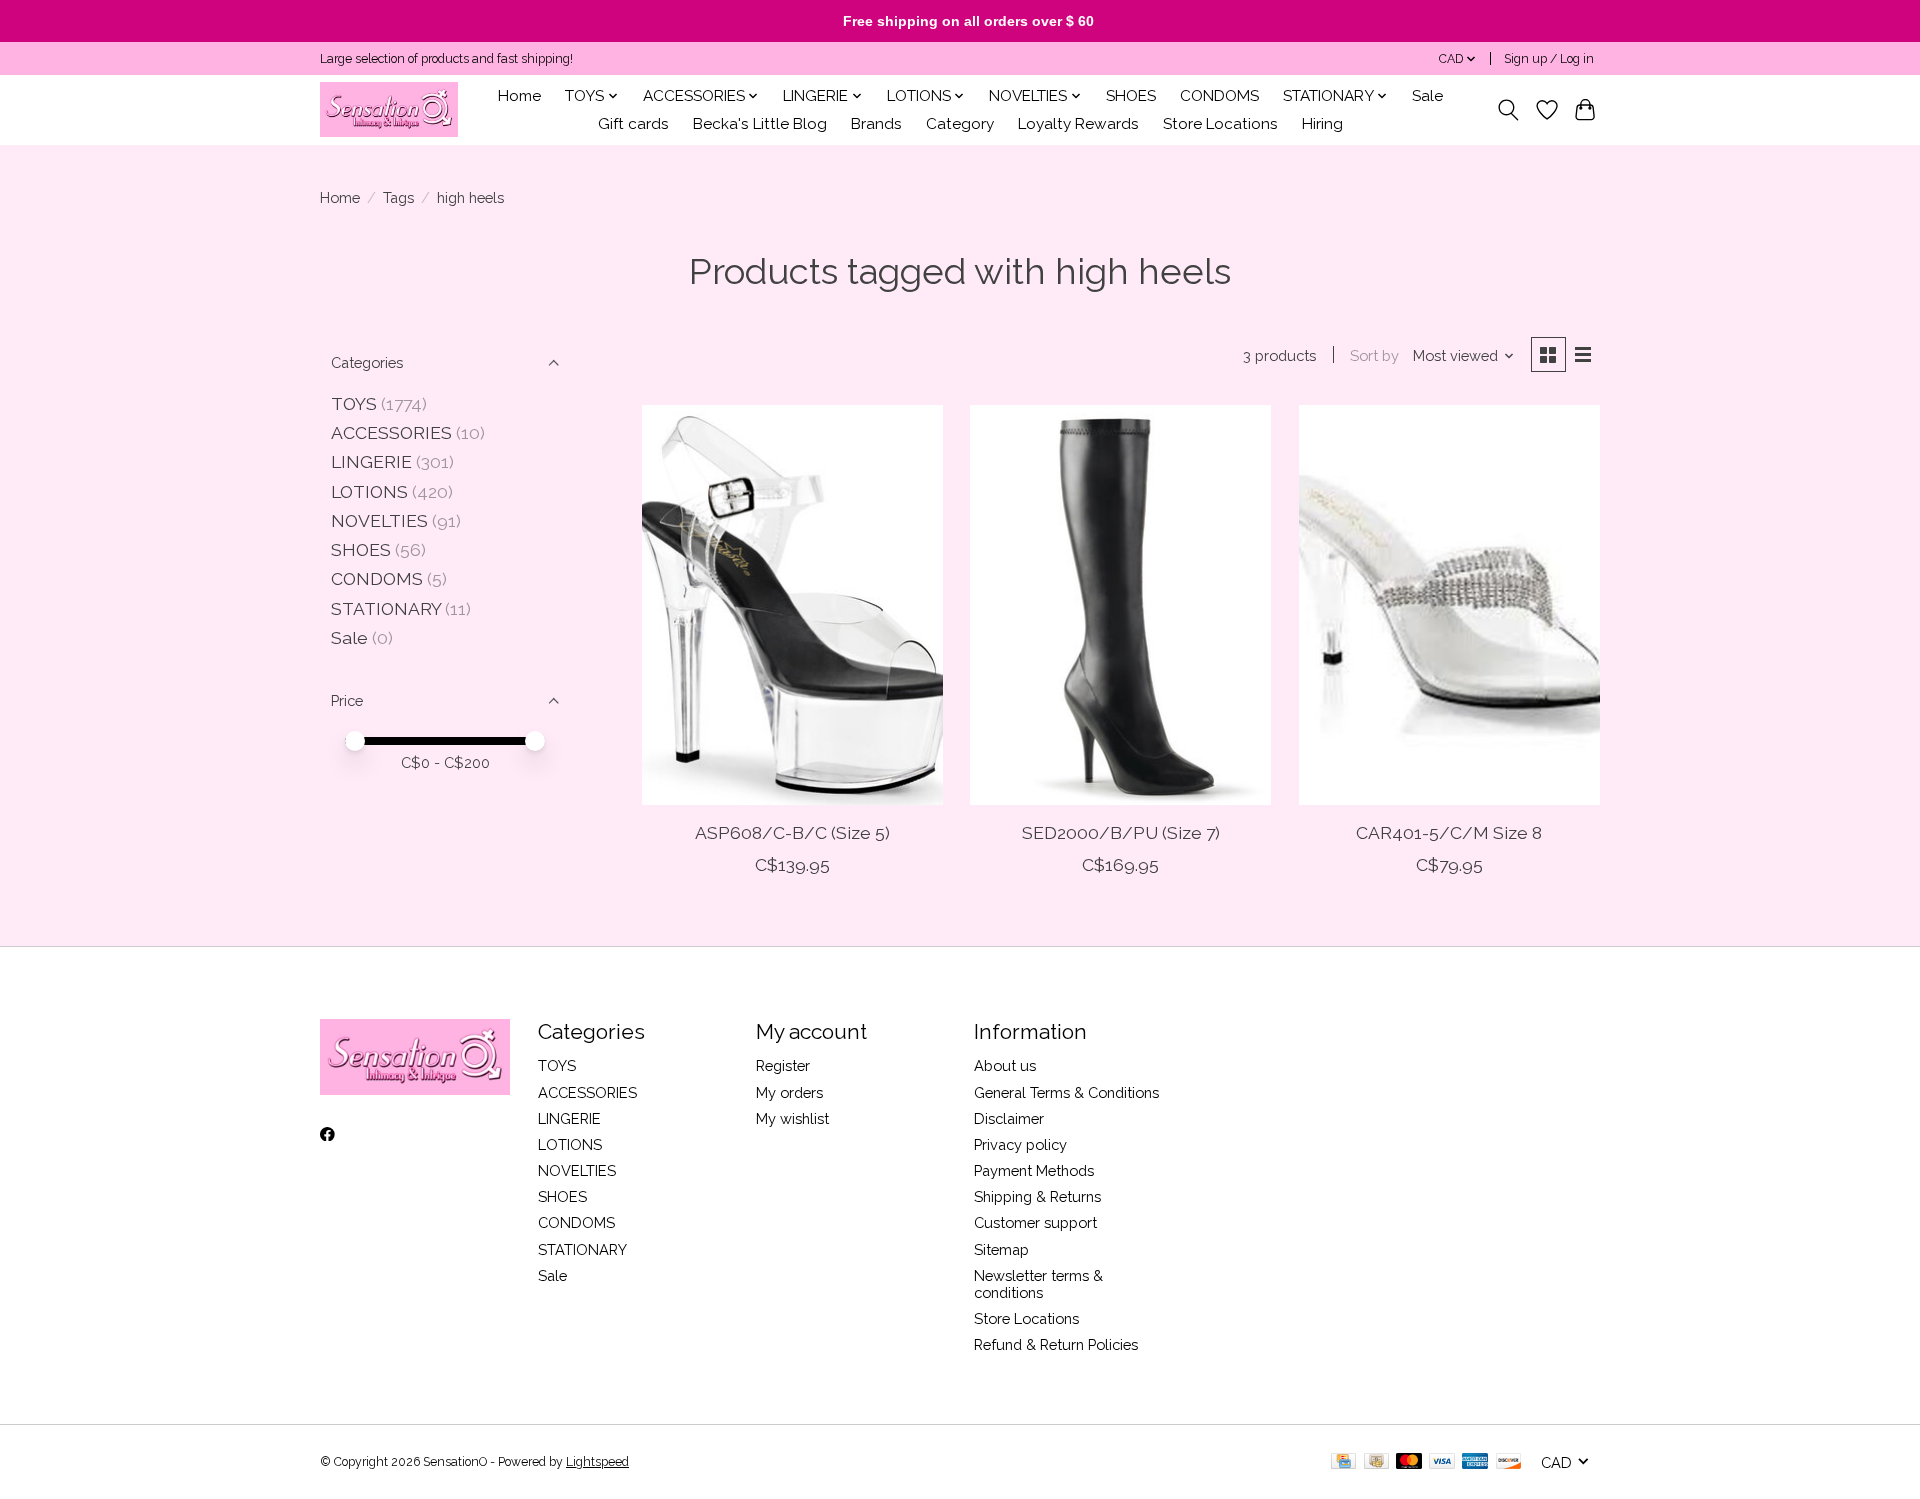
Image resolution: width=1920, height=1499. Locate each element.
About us (1005, 1065)
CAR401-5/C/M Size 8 (1449, 832)
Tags (398, 197)
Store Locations (1220, 124)
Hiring (1322, 124)
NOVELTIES (379, 520)
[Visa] (1442, 1462)
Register (783, 1065)
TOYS (354, 403)
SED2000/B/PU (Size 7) (1121, 832)
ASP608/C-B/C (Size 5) (792, 832)
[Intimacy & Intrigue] (389, 109)
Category (960, 124)
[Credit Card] (1343, 1462)
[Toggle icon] (1508, 110)
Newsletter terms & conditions (1038, 1284)
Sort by (1374, 355)
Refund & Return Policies (1056, 1344)
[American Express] (1475, 1462)
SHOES (1131, 96)
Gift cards (633, 124)
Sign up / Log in (1549, 59)
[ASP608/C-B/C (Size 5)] (792, 605)
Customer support (1035, 1222)
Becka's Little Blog (760, 124)
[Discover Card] (1509, 1462)
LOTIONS (369, 491)
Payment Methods (1034, 1170)
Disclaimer (1009, 1118)
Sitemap (1001, 1249)
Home (519, 96)
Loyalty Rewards (1078, 124)
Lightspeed (597, 1462)
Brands (876, 124)
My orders (789, 1092)
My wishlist (792, 1118)
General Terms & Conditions (1066, 1092)
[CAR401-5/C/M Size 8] (1449, 605)
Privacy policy (1020, 1144)
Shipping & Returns (1037, 1196)
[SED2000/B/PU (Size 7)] (1120, 605)
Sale (1427, 96)
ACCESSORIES (391, 432)
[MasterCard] (1409, 1462)
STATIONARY (386, 608)
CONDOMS (1219, 96)
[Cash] (1376, 1462)
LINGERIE (371, 461)
